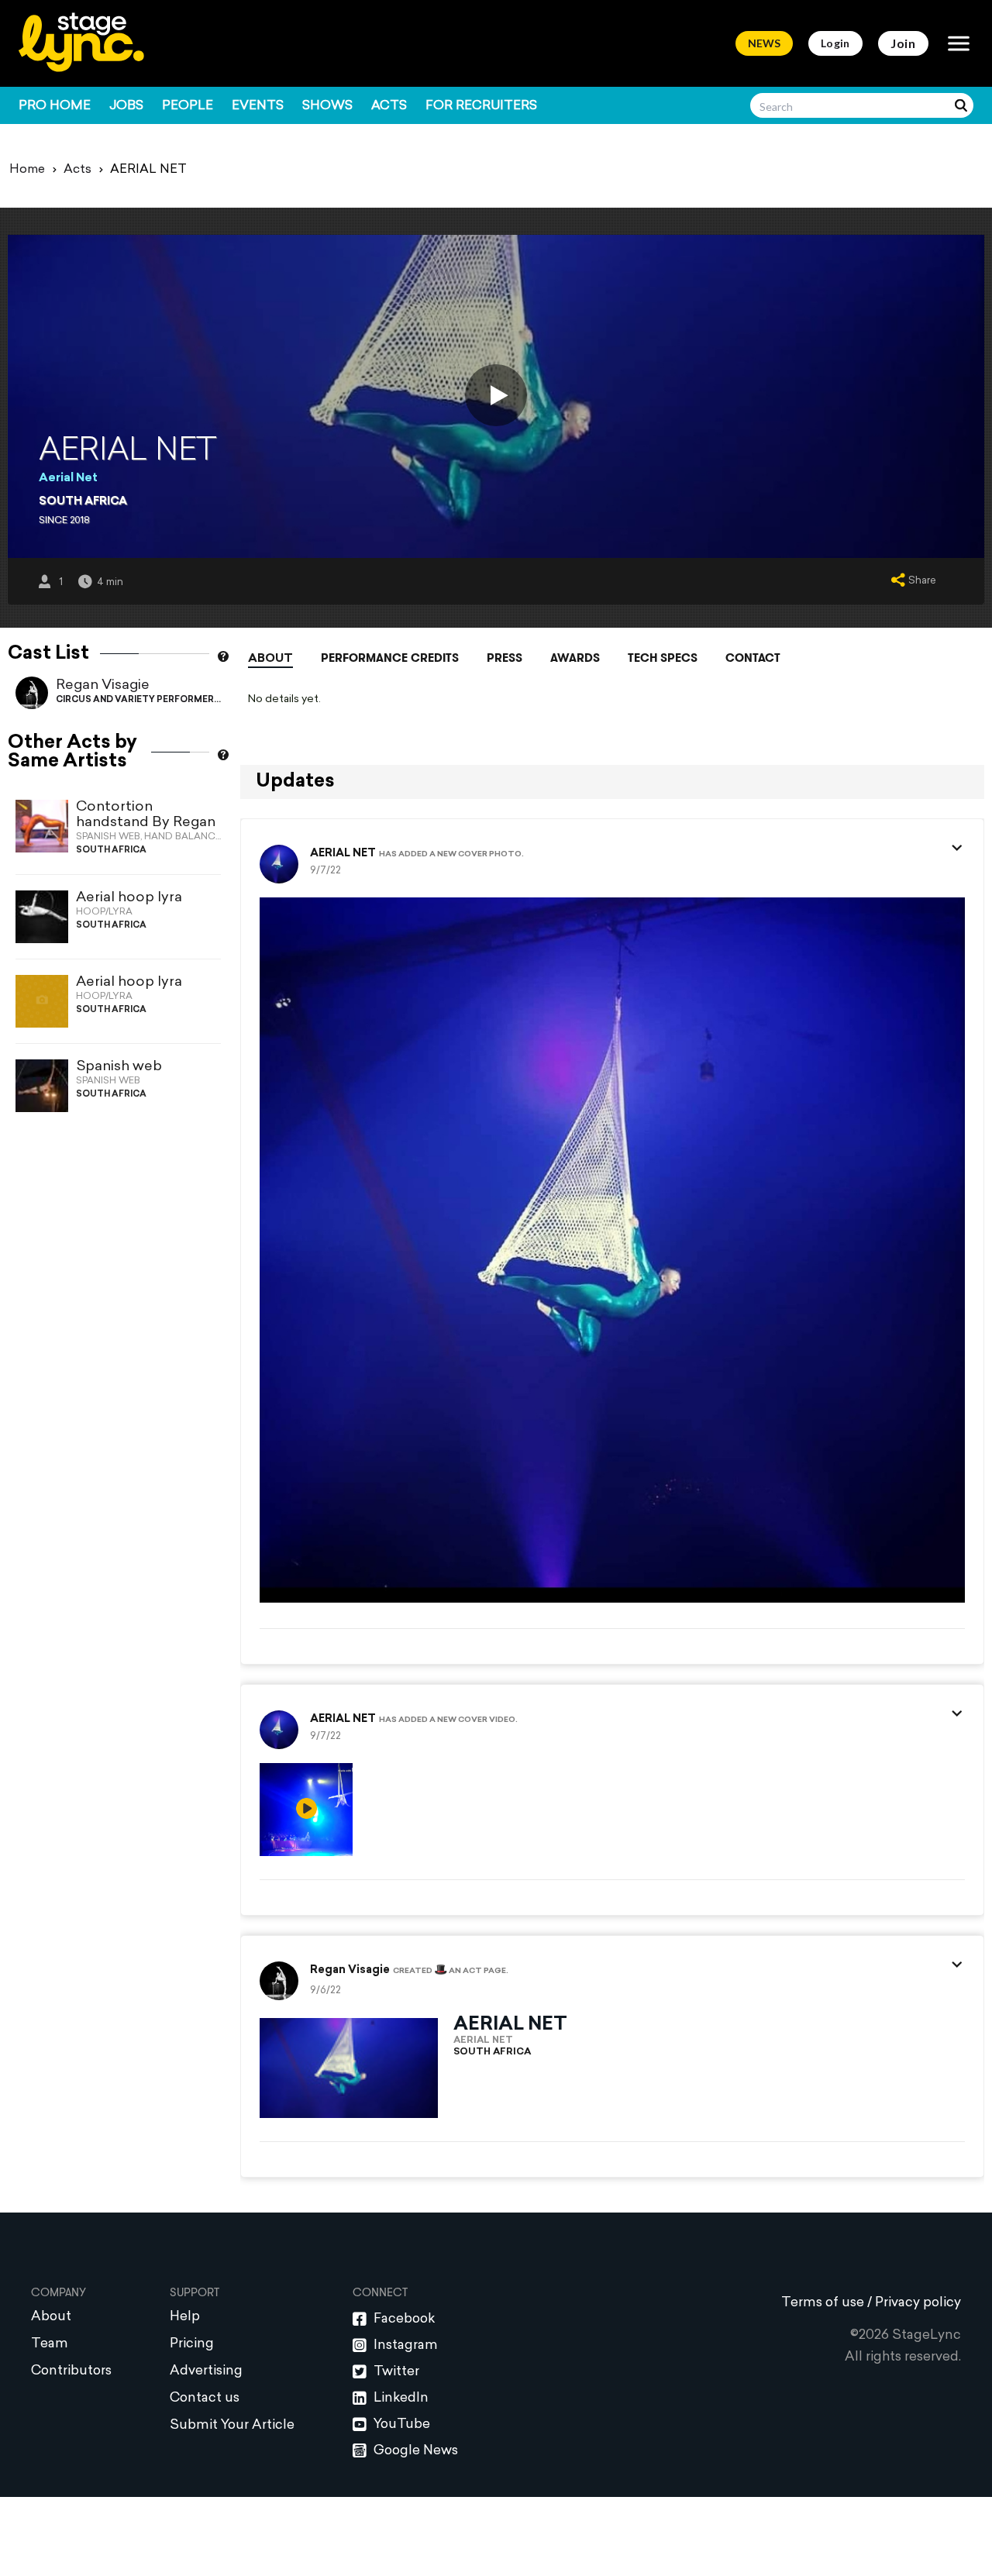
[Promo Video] (496, 395)
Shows (327, 106)
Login (835, 43)
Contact (753, 658)
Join (903, 43)
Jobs (126, 106)
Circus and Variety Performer (135, 700)
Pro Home (55, 106)
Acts (389, 106)
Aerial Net (68, 479)
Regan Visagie (103, 685)
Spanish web (119, 1067)
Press (505, 658)
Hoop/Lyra (104, 912)
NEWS (764, 43)
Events (258, 106)
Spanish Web (108, 837)
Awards (575, 658)
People (188, 106)
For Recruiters (481, 106)
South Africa (83, 502)
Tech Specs (663, 658)
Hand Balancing (188, 837)
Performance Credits (390, 658)
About (270, 659)
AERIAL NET (343, 854)
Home (27, 170)
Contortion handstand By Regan (146, 815)
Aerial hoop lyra (129, 898)
